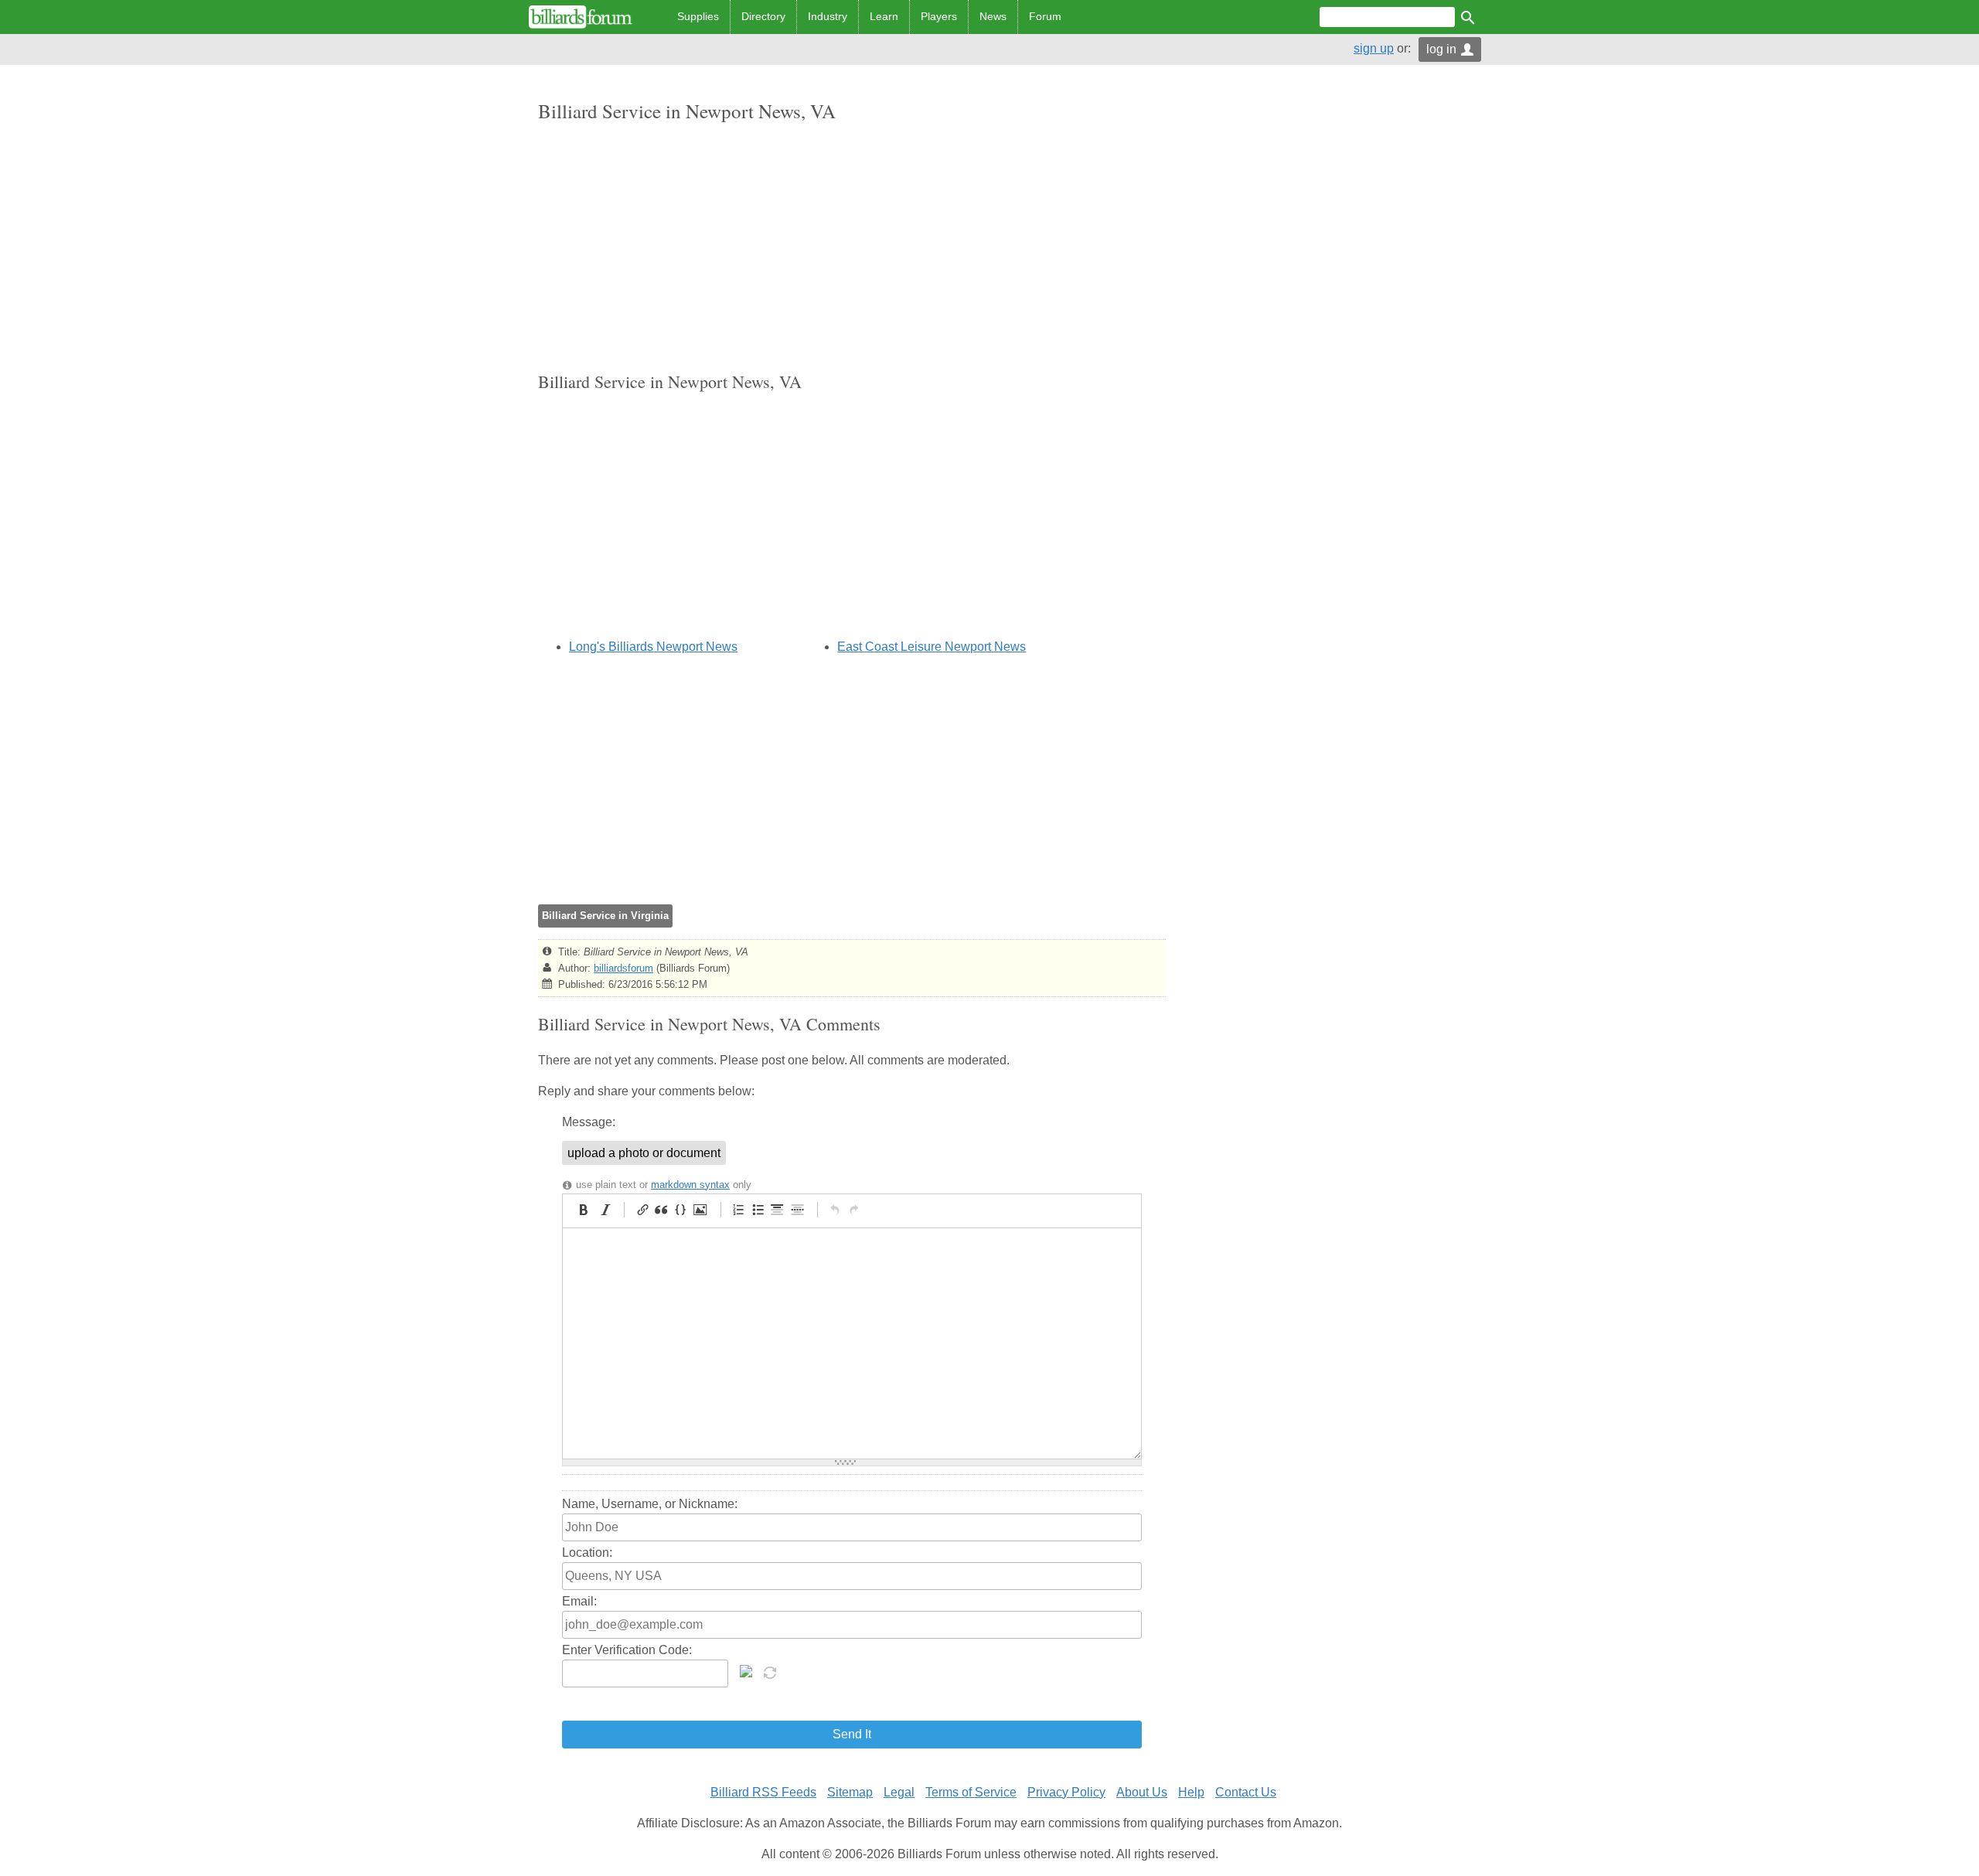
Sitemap (850, 1792)
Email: (579, 1601)
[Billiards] (581, 17)
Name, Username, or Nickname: (650, 1504)
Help (1191, 1792)
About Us (1142, 1792)
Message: (589, 1122)
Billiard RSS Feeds (763, 1792)
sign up (1374, 48)
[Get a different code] (772, 1671)
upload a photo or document (644, 1153)
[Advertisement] (852, 247)
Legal (899, 1792)
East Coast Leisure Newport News (932, 647)
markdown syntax (690, 1185)
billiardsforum (623, 968)
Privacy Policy (1066, 1792)
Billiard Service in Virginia (605, 916)
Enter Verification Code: (627, 1650)
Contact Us (1246, 1792)
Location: (587, 1553)
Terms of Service (971, 1792)
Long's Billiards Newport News (653, 647)
